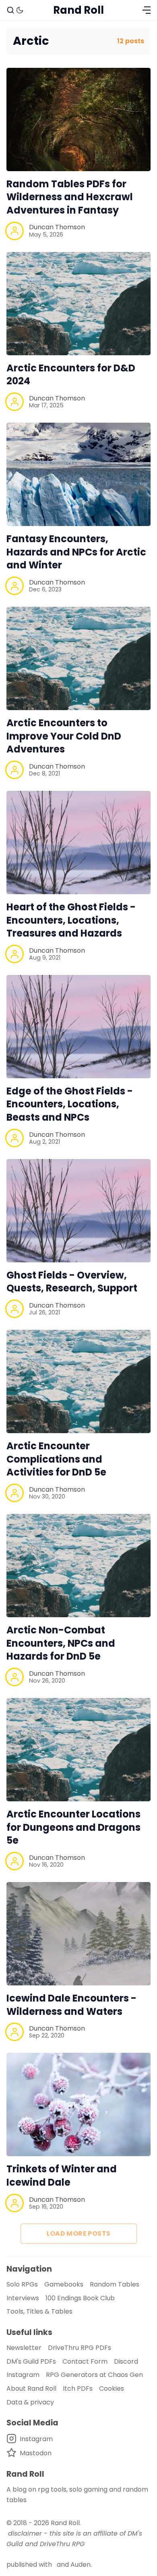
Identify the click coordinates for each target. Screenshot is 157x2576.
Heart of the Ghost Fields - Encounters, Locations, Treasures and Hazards (71, 920)
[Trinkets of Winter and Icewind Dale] (78, 2104)
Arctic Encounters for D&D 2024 (71, 375)
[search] (10, 10)
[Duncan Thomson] (14, 231)
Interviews (23, 2298)
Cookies (112, 2388)
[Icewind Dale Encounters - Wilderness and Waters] (78, 1934)
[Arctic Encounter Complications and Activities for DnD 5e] (78, 1381)
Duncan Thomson (57, 227)
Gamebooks (64, 2284)
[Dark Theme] (20, 10)
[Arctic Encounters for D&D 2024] (78, 304)
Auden (81, 2564)
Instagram (23, 2375)
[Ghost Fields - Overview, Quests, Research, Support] (78, 1211)
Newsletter (24, 2348)
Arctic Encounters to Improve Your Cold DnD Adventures (64, 736)
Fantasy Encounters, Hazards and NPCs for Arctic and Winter (76, 552)
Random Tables (115, 2284)
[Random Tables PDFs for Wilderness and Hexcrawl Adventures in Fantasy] (78, 119)
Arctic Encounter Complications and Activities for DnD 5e (56, 1459)
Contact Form (85, 2361)
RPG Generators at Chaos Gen (94, 2375)
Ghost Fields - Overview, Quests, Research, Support (72, 1282)
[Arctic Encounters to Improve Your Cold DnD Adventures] (78, 658)
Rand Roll (65, 2523)
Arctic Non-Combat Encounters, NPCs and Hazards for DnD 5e (61, 1643)
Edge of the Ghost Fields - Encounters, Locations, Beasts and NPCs (70, 1104)
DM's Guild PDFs (31, 2361)
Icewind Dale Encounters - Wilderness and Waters (71, 2005)
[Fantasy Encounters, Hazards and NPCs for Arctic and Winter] (78, 474)
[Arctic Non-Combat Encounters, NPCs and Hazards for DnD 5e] (78, 1566)
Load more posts (79, 2233)
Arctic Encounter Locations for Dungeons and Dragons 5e (73, 1827)
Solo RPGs (22, 2284)
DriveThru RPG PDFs (80, 2348)
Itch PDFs (78, 2388)
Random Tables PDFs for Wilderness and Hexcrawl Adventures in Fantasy (70, 197)
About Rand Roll (31, 2388)
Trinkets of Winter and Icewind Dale (62, 2176)
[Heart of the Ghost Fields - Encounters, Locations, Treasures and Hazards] (78, 843)
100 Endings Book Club (80, 2298)
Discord (126, 2361)
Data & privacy (30, 2402)
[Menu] (147, 10)
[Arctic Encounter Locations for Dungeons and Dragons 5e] (78, 1750)
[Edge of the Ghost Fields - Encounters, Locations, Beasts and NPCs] (78, 1027)
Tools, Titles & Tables (39, 2311)
